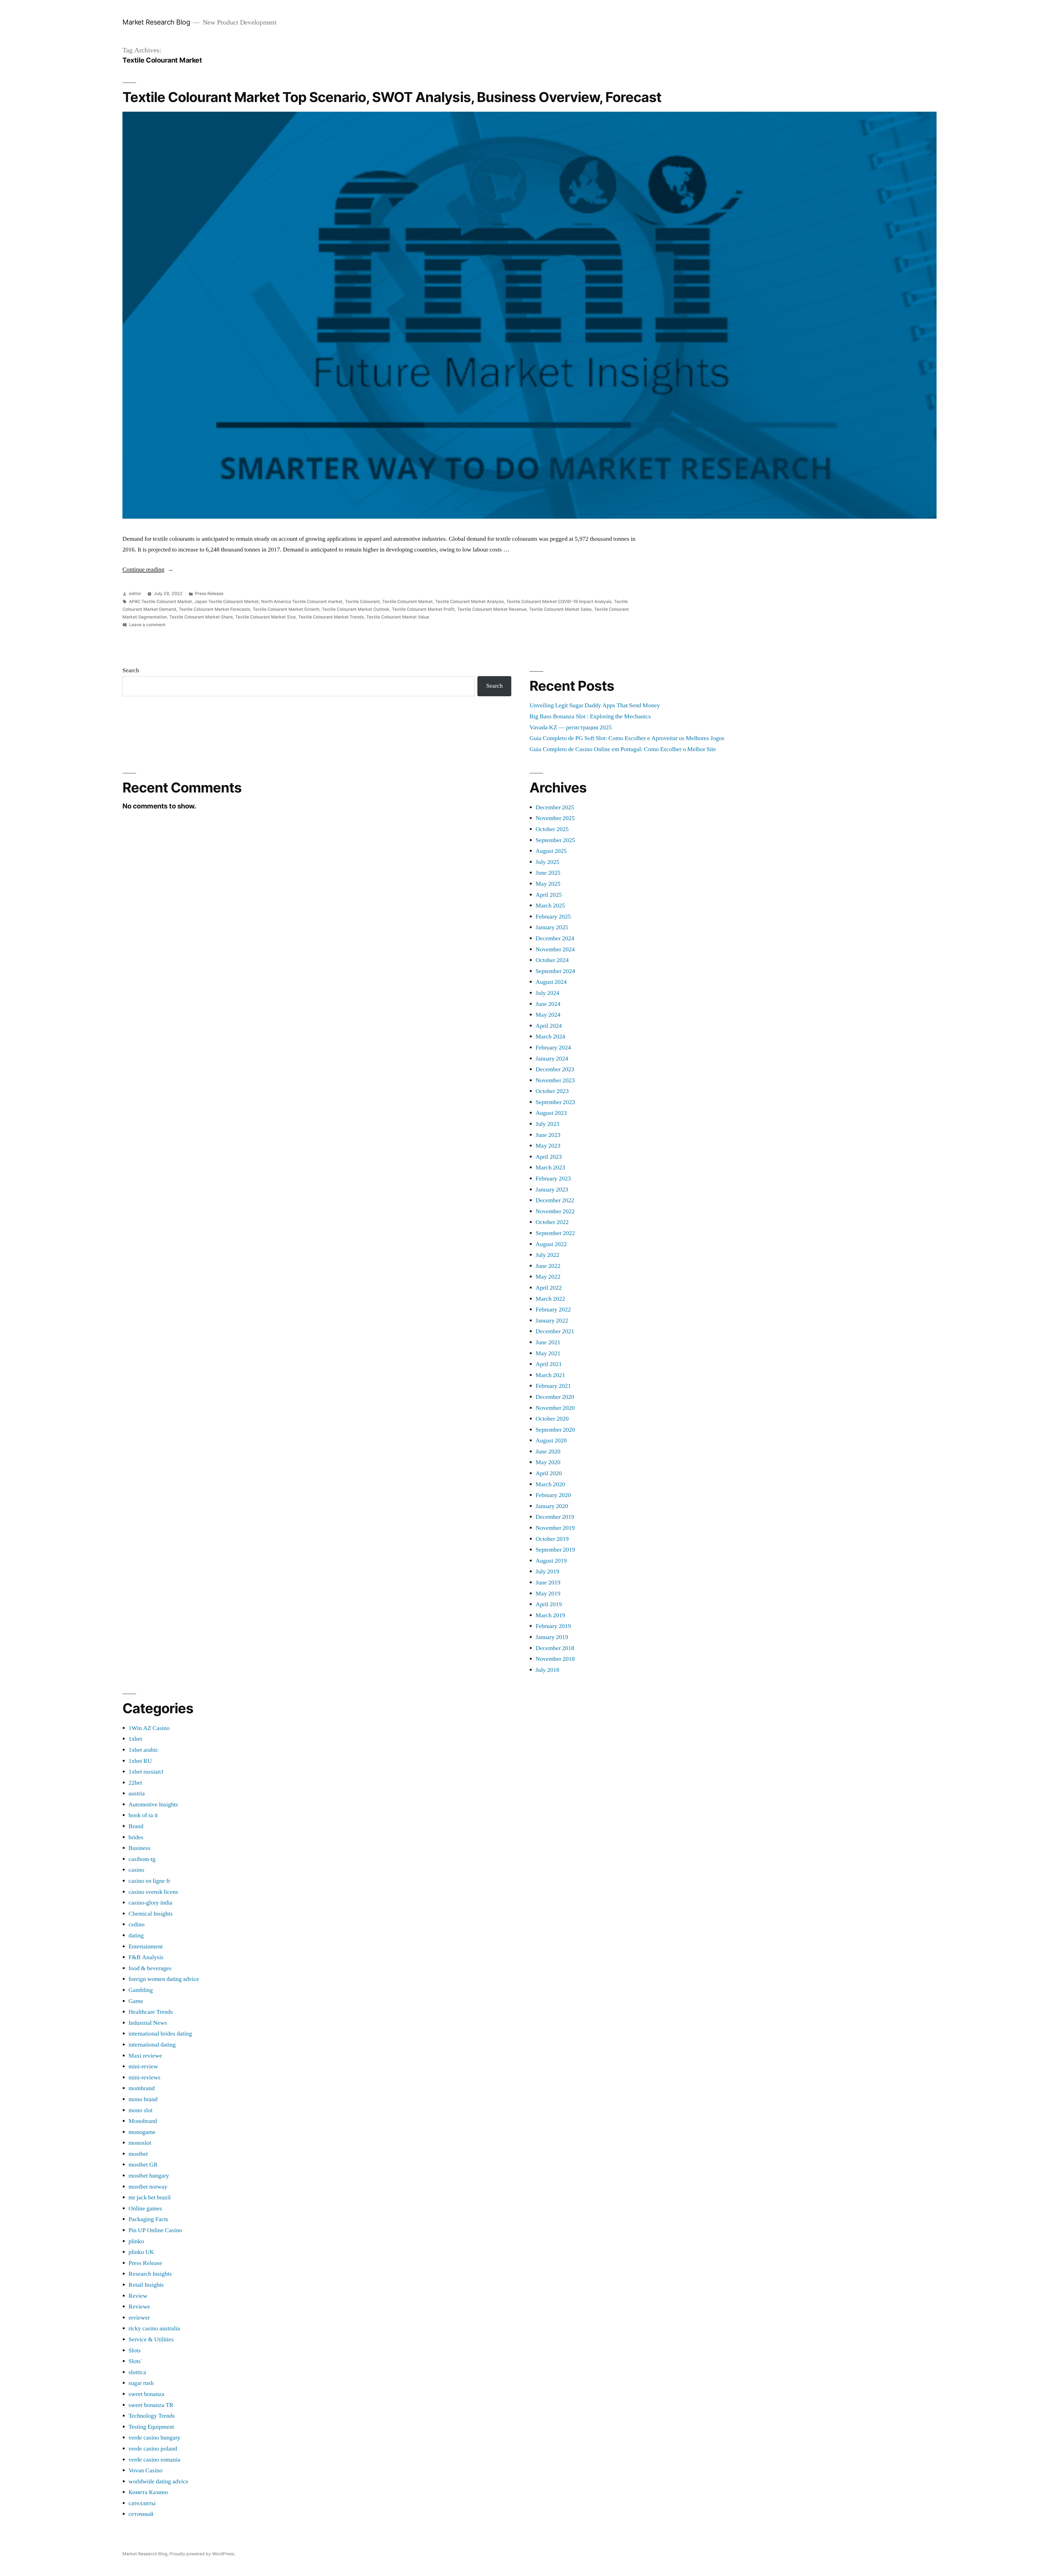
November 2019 (555, 1528)
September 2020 (555, 1430)
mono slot (141, 2110)
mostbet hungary (149, 2176)
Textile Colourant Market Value (398, 617)
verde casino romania (154, 2460)
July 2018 (547, 1670)
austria (137, 1793)
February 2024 (553, 1048)
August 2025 (551, 851)
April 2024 (549, 1026)
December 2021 (555, 1331)
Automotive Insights (153, 1804)
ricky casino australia (154, 2328)
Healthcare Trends (151, 2012)
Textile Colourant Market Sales (560, 609)
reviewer (139, 2318)
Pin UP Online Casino (155, 2230)
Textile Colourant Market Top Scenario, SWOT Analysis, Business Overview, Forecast (392, 97)
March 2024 (550, 1037)
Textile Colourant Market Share (201, 617)
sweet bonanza (146, 2394)
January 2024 (552, 1059)
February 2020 (553, 1495)
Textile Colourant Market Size (265, 617)
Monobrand (143, 2121)
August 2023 (551, 1113)
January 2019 (552, 1637)
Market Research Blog (156, 22)
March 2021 (550, 1375)
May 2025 (548, 884)
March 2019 (550, 1615)
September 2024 (555, 971)
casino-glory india (150, 1903)
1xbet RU (140, 1761)
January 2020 (552, 1506)
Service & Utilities (151, 2339)
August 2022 (551, 1244)
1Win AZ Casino (149, 1728)
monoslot (140, 2143)
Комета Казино (148, 2492)
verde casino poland (153, 2449)
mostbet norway (148, 2187)
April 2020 (549, 1473)
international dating (152, 2045)
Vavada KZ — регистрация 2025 (571, 727)
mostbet (138, 2154)
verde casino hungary (154, 2438)
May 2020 (548, 1462)
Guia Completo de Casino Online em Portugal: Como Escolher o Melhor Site (623, 749)
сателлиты (142, 2503)
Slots (135, 2350)
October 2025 (552, 829)
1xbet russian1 (146, 1772)
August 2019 (551, 1561)
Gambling (141, 1990)
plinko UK (141, 2252)
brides (136, 1837)
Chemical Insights (151, 1914)
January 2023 (552, 1190)
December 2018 (555, 1648)
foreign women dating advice (164, 1979)
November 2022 (555, 1211)
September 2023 (555, 1102)
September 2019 (555, 1550)
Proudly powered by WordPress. (202, 2554)
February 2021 (553, 1386)
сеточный (141, 2514)
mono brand (143, 2099)
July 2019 (547, 1571)
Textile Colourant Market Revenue (492, 609)
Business (140, 1848)
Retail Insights (146, 2285)
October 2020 (552, 1419)
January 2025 (552, 927)
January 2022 (552, 1321)
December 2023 (555, 1069)
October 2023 (552, 1091)
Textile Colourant (362, 602)
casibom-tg (142, 1859)
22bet (135, 1783)
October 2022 (552, 1222)
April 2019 (549, 1604)
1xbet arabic (143, 1750)
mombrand (142, 2088)
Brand (136, 1826)
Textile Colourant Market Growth (286, 609)
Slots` (136, 2361)
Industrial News (148, 2023)
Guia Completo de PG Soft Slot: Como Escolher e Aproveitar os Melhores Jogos (627, 738)
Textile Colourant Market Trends (331, 617)
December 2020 (555, 1397)
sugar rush (141, 2383)
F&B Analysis (146, 1957)
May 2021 (548, 1353)
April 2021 (549, 1364)
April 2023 (549, 1157)
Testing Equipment (151, 2427)
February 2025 (553, 917)
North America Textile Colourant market (302, 602)
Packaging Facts (148, 2219)
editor (135, 594)
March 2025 (550, 906)
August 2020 (551, 1440)
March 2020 (550, 1484)
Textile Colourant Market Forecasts (214, 609)
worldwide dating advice (158, 2481)
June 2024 (548, 1004)
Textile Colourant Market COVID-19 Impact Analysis (559, 602)
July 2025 (547, 862)
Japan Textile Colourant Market (227, 602)
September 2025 (555, 840)
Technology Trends (152, 2416)
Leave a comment (147, 625)
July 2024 (547, 993)
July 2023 (547, 1124)
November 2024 (555, 949)
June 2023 (548, 1135)
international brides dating (160, 2034)
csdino (137, 1924)
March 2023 (550, 1167)
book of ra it (143, 1815)
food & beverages (150, 1968)
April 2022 (549, 1288)
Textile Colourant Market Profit (423, 609)
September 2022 (555, 1233)
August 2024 (551, 982)
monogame (142, 2132)
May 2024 (548, 1015)
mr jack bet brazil (150, 2197)
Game (136, 2001)
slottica (137, 2372)
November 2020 (555, 1408)
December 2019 (555, 1517)
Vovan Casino (145, 2470)
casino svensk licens (153, 1892)
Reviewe (139, 2307)
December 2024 (555, 938)
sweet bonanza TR (151, 2405)
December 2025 (555, 807)
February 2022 (553, 1310)
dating (136, 1935)
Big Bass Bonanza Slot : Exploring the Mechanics (590, 716)
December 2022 (555, 1200)
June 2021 (548, 1342)
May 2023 (548, 1146)
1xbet (135, 1739)
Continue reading (148, 569)
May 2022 (548, 1277)
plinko (136, 2241)
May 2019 (548, 1594)
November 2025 (555, 818)
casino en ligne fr (149, 1881)
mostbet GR (143, 2165)
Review (138, 2296)
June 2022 (548, 1266)
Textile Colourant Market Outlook (356, 609)
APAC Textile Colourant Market (161, 602)
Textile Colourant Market (407, 602)
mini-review (143, 2066)
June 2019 (548, 1582)
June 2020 (548, 1452)
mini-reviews (145, 2077)
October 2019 (552, 1539)
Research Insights (150, 2274)
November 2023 (555, 1080)
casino (136, 1870)
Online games (145, 2208)
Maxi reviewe (145, 2056)
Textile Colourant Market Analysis (470, 602)
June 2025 (548, 873)
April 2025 (549, 895)
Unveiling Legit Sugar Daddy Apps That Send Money (595, 705)
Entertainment (146, 1946)
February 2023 (553, 1179)
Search (131, 670)
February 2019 (553, 1626)
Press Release (209, 594)
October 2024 (552, 960)
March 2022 (550, 1299)
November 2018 (555, 1659)
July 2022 (547, 1255)
